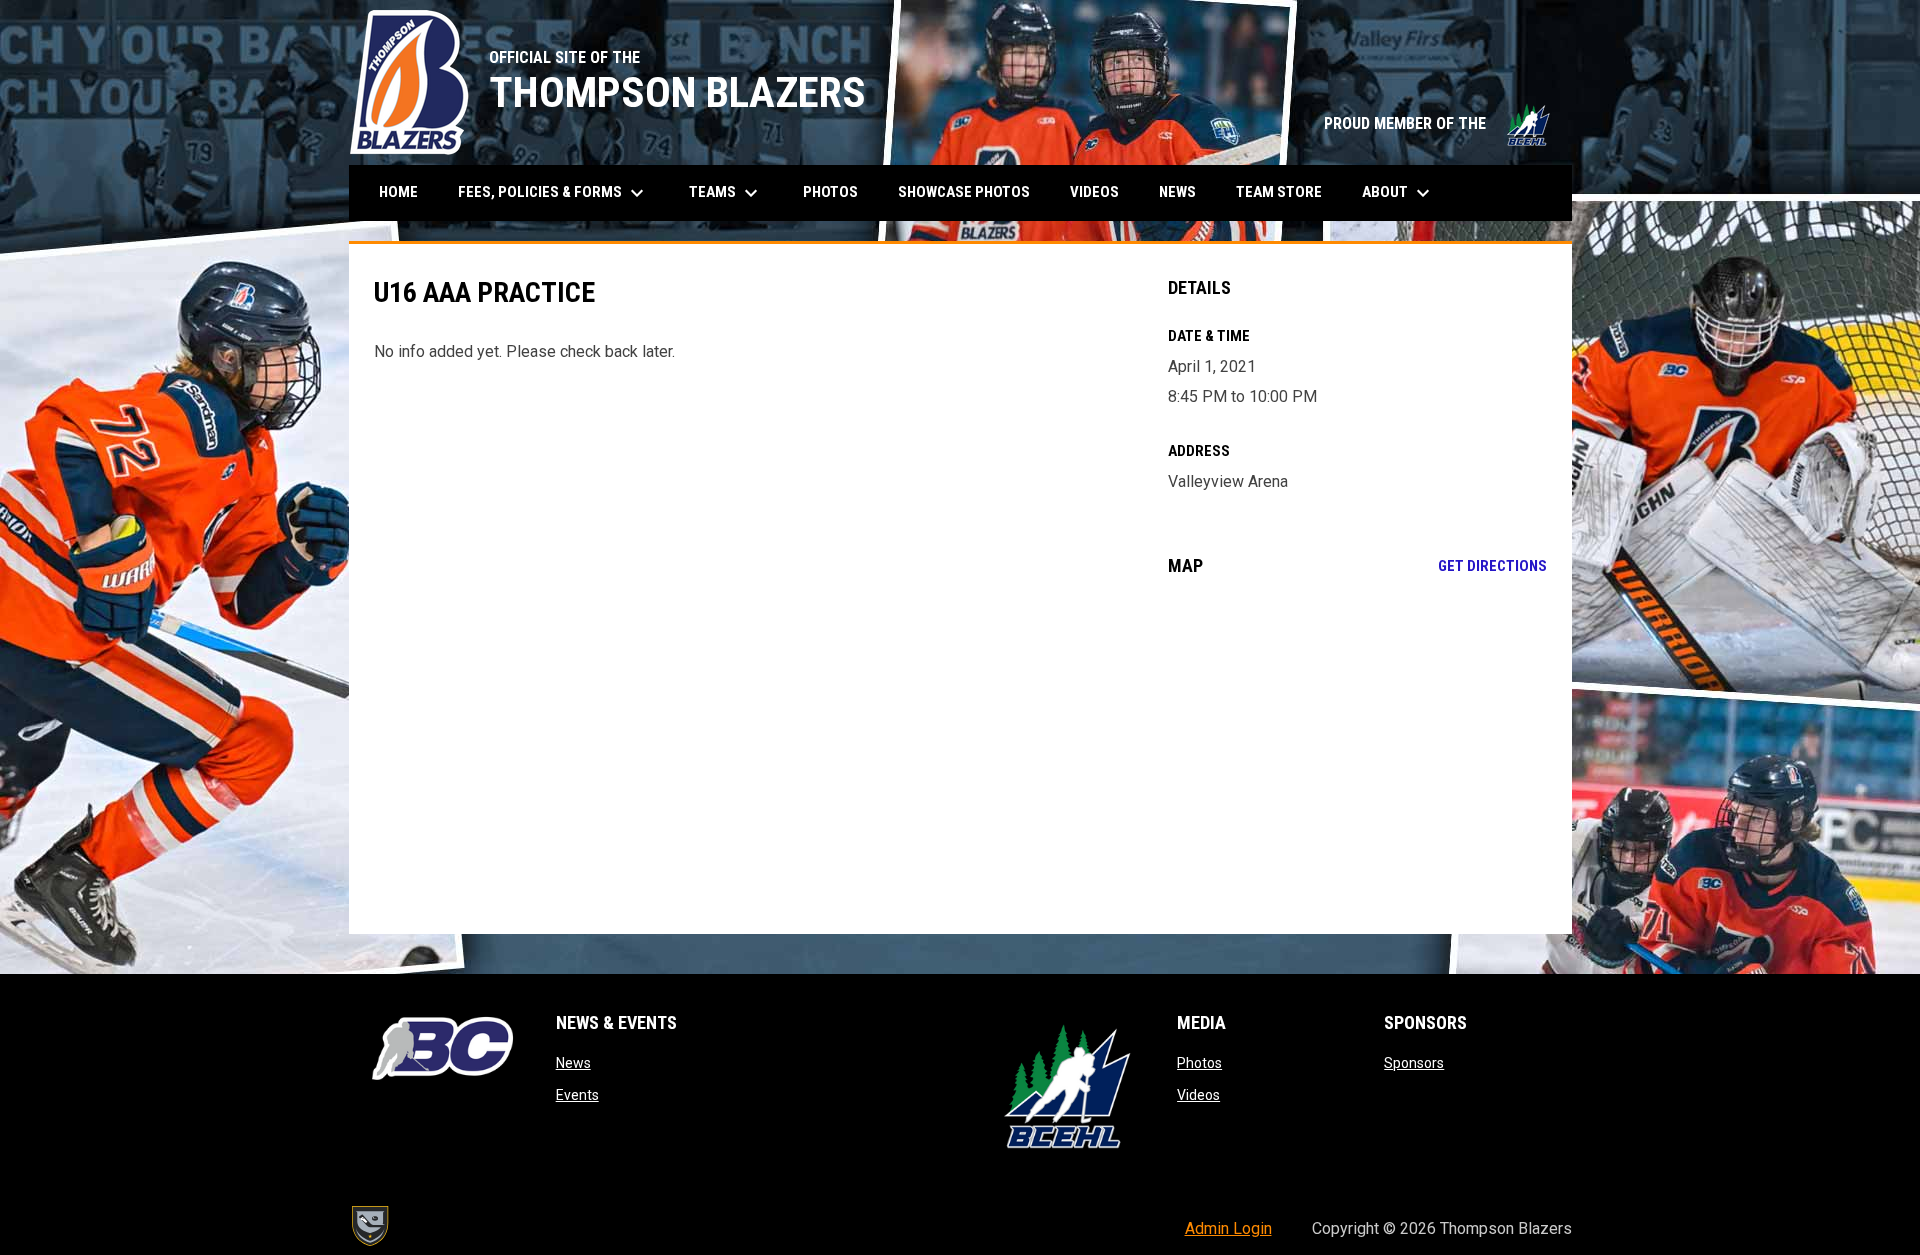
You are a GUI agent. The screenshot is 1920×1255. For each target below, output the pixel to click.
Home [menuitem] (398, 192)
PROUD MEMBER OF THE (1438, 123)
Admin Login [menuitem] (1228, 1228)
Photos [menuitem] (830, 192)
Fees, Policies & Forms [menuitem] (553, 193)
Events (577, 1095)
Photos (1199, 1063)
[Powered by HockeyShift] (369, 1226)
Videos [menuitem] (1094, 192)
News (573, 1063)
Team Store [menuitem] (1286, 191)
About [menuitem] (1398, 193)
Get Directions (1492, 566)
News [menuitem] (1177, 192)
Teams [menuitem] (726, 193)
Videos (1198, 1095)
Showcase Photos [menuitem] (971, 191)
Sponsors (1414, 1063)
